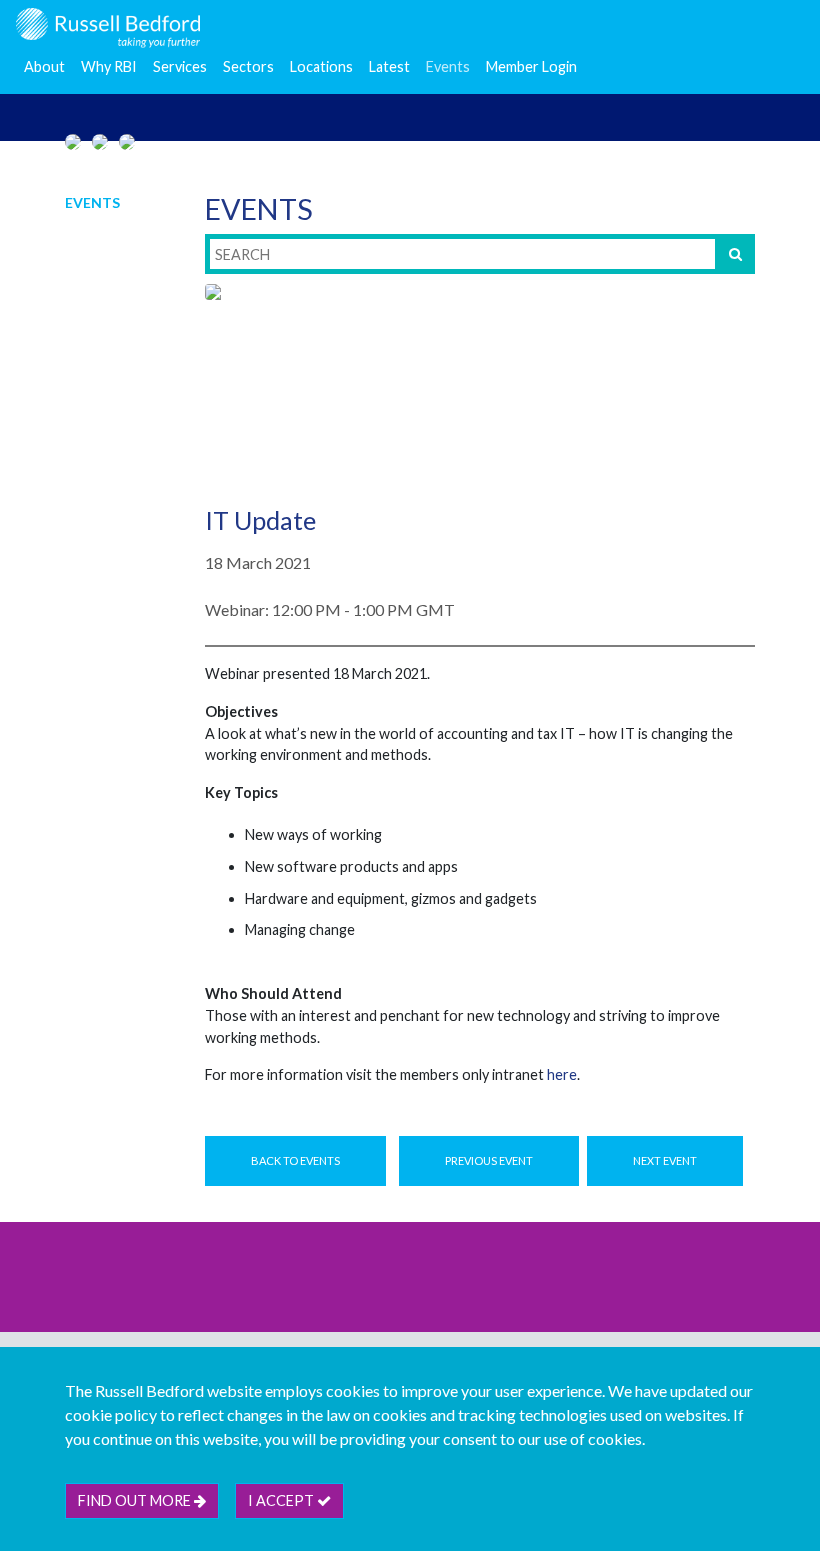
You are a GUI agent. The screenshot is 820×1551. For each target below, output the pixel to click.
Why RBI (109, 66)
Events (448, 66)
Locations (321, 66)
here (562, 1074)
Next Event (665, 1160)
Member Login (531, 66)
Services (180, 66)
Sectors (248, 66)
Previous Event (489, 1160)
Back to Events (295, 1160)
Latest (389, 66)
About (44, 66)
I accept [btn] (282, 1500)
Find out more (136, 1500)
